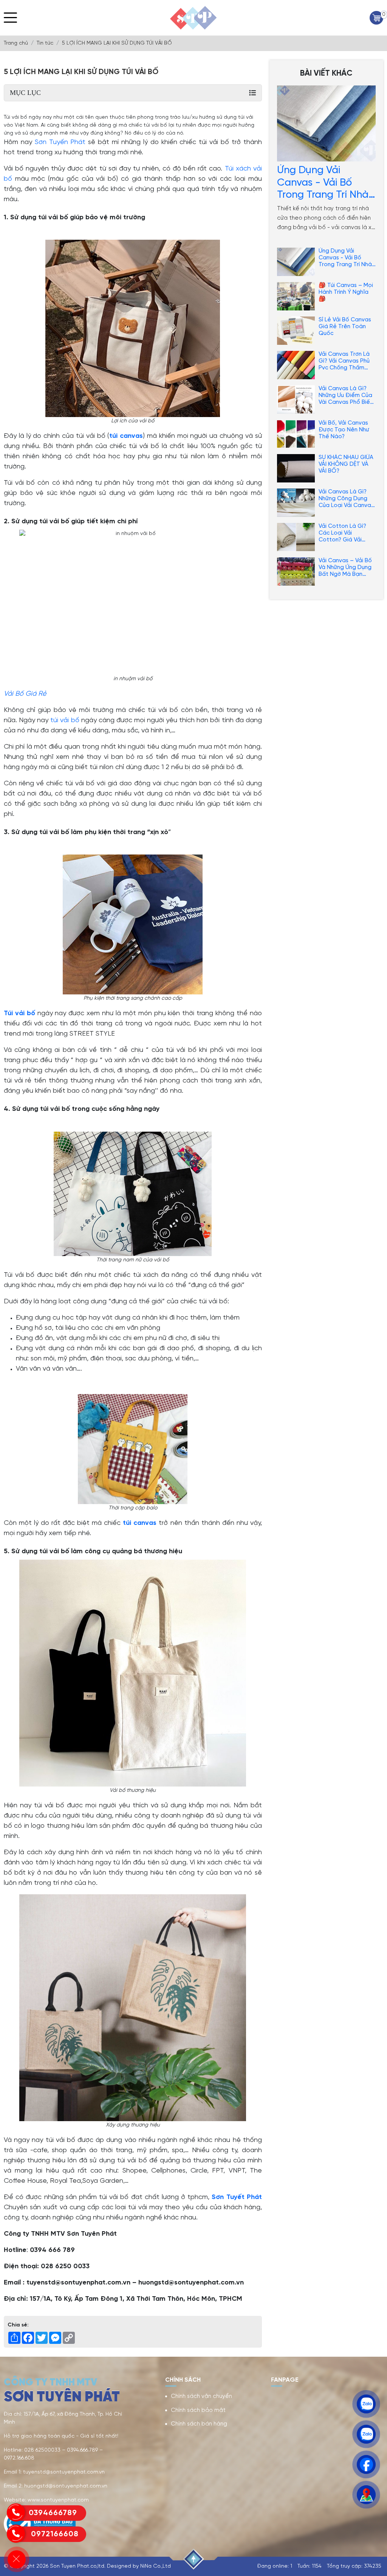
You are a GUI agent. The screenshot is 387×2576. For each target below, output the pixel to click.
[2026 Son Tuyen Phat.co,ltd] (193, 18)
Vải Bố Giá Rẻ (25, 694)
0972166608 (54, 2534)
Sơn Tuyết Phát (237, 2197)
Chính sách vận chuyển (201, 2396)
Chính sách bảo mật (198, 2410)
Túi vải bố (19, 1013)
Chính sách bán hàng (199, 2424)
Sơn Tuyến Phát (60, 142)
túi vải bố (65, 720)
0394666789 (53, 2513)
